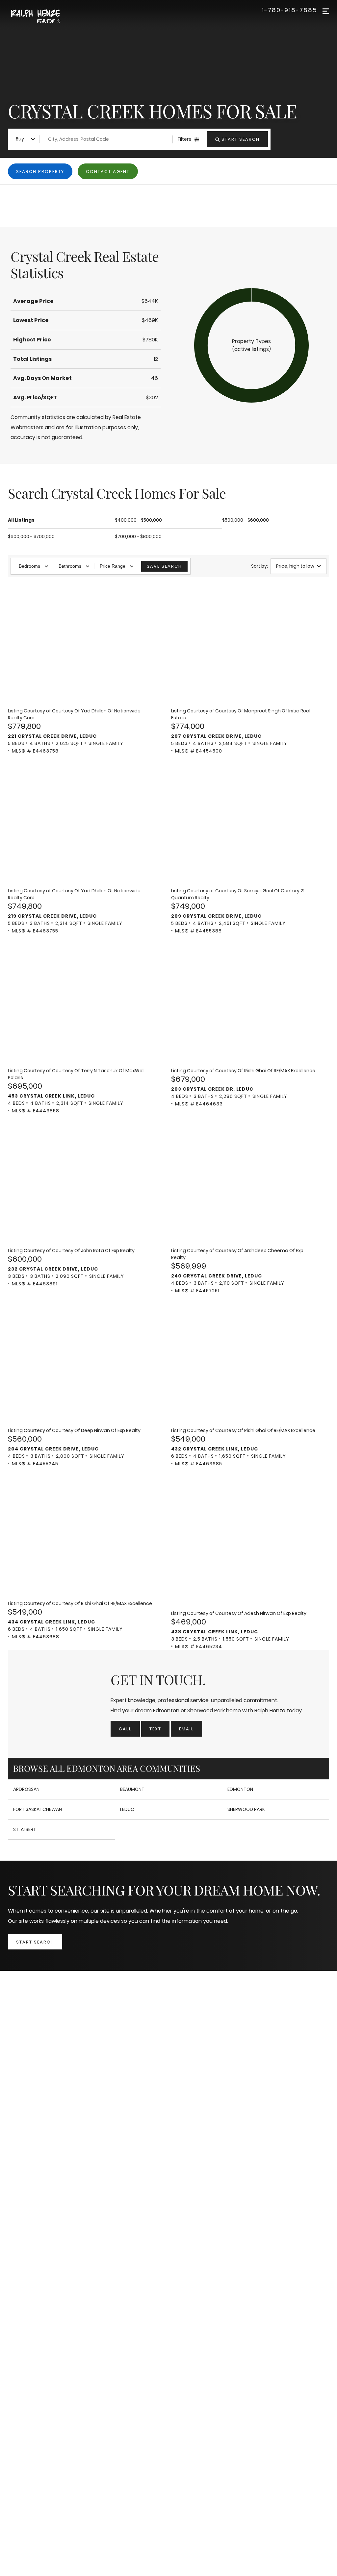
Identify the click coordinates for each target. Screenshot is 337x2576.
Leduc (127, 1809)
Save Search (164, 566)
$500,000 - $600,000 (246, 520)
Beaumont (132, 1789)
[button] (251, 345)
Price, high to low (295, 566)
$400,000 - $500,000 (138, 520)
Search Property (40, 172)
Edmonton (240, 1789)
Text (155, 1729)
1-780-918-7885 (289, 10)
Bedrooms (29, 566)
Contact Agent (108, 172)
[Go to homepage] (43, 17)
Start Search (35, 1942)
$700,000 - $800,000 (138, 536)
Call (125, 1729)
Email (186, 1729)
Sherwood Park (246, 1809)
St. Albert (25, 1829)
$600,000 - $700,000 (31, 536)
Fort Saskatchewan (38, 1809)
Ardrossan (26, 1789)
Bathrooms (70, 566)
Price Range (113, 566)
